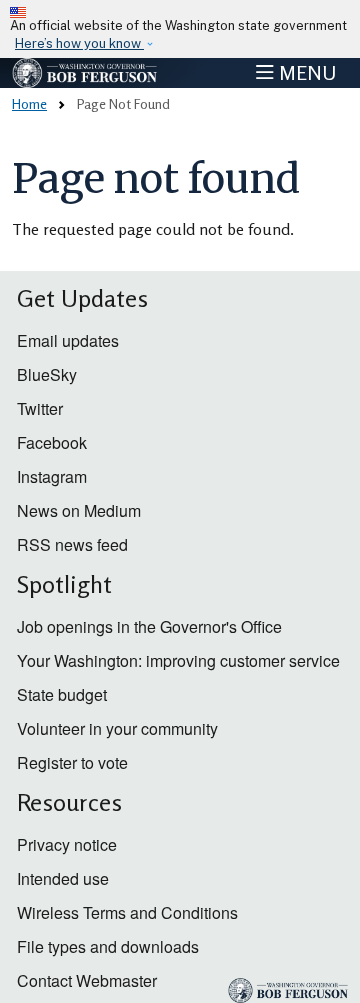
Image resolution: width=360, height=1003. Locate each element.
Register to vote (72, 762)
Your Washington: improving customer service (178, 660)
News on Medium (79, 510)
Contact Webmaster (87, 980)
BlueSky (47, 374)
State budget (62, 694)
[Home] (85, 73)
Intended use (63, 878)
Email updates (68, 340)
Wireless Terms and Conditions (127, 912)
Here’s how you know (79, 43)
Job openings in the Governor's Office (149, 626)
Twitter (40, 408)
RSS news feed (72, 544)
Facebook (52, 442)
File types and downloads (108, 946)
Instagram (52, 476)
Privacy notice (67, 844)
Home (29, 103)
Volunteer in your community (117, 728)
